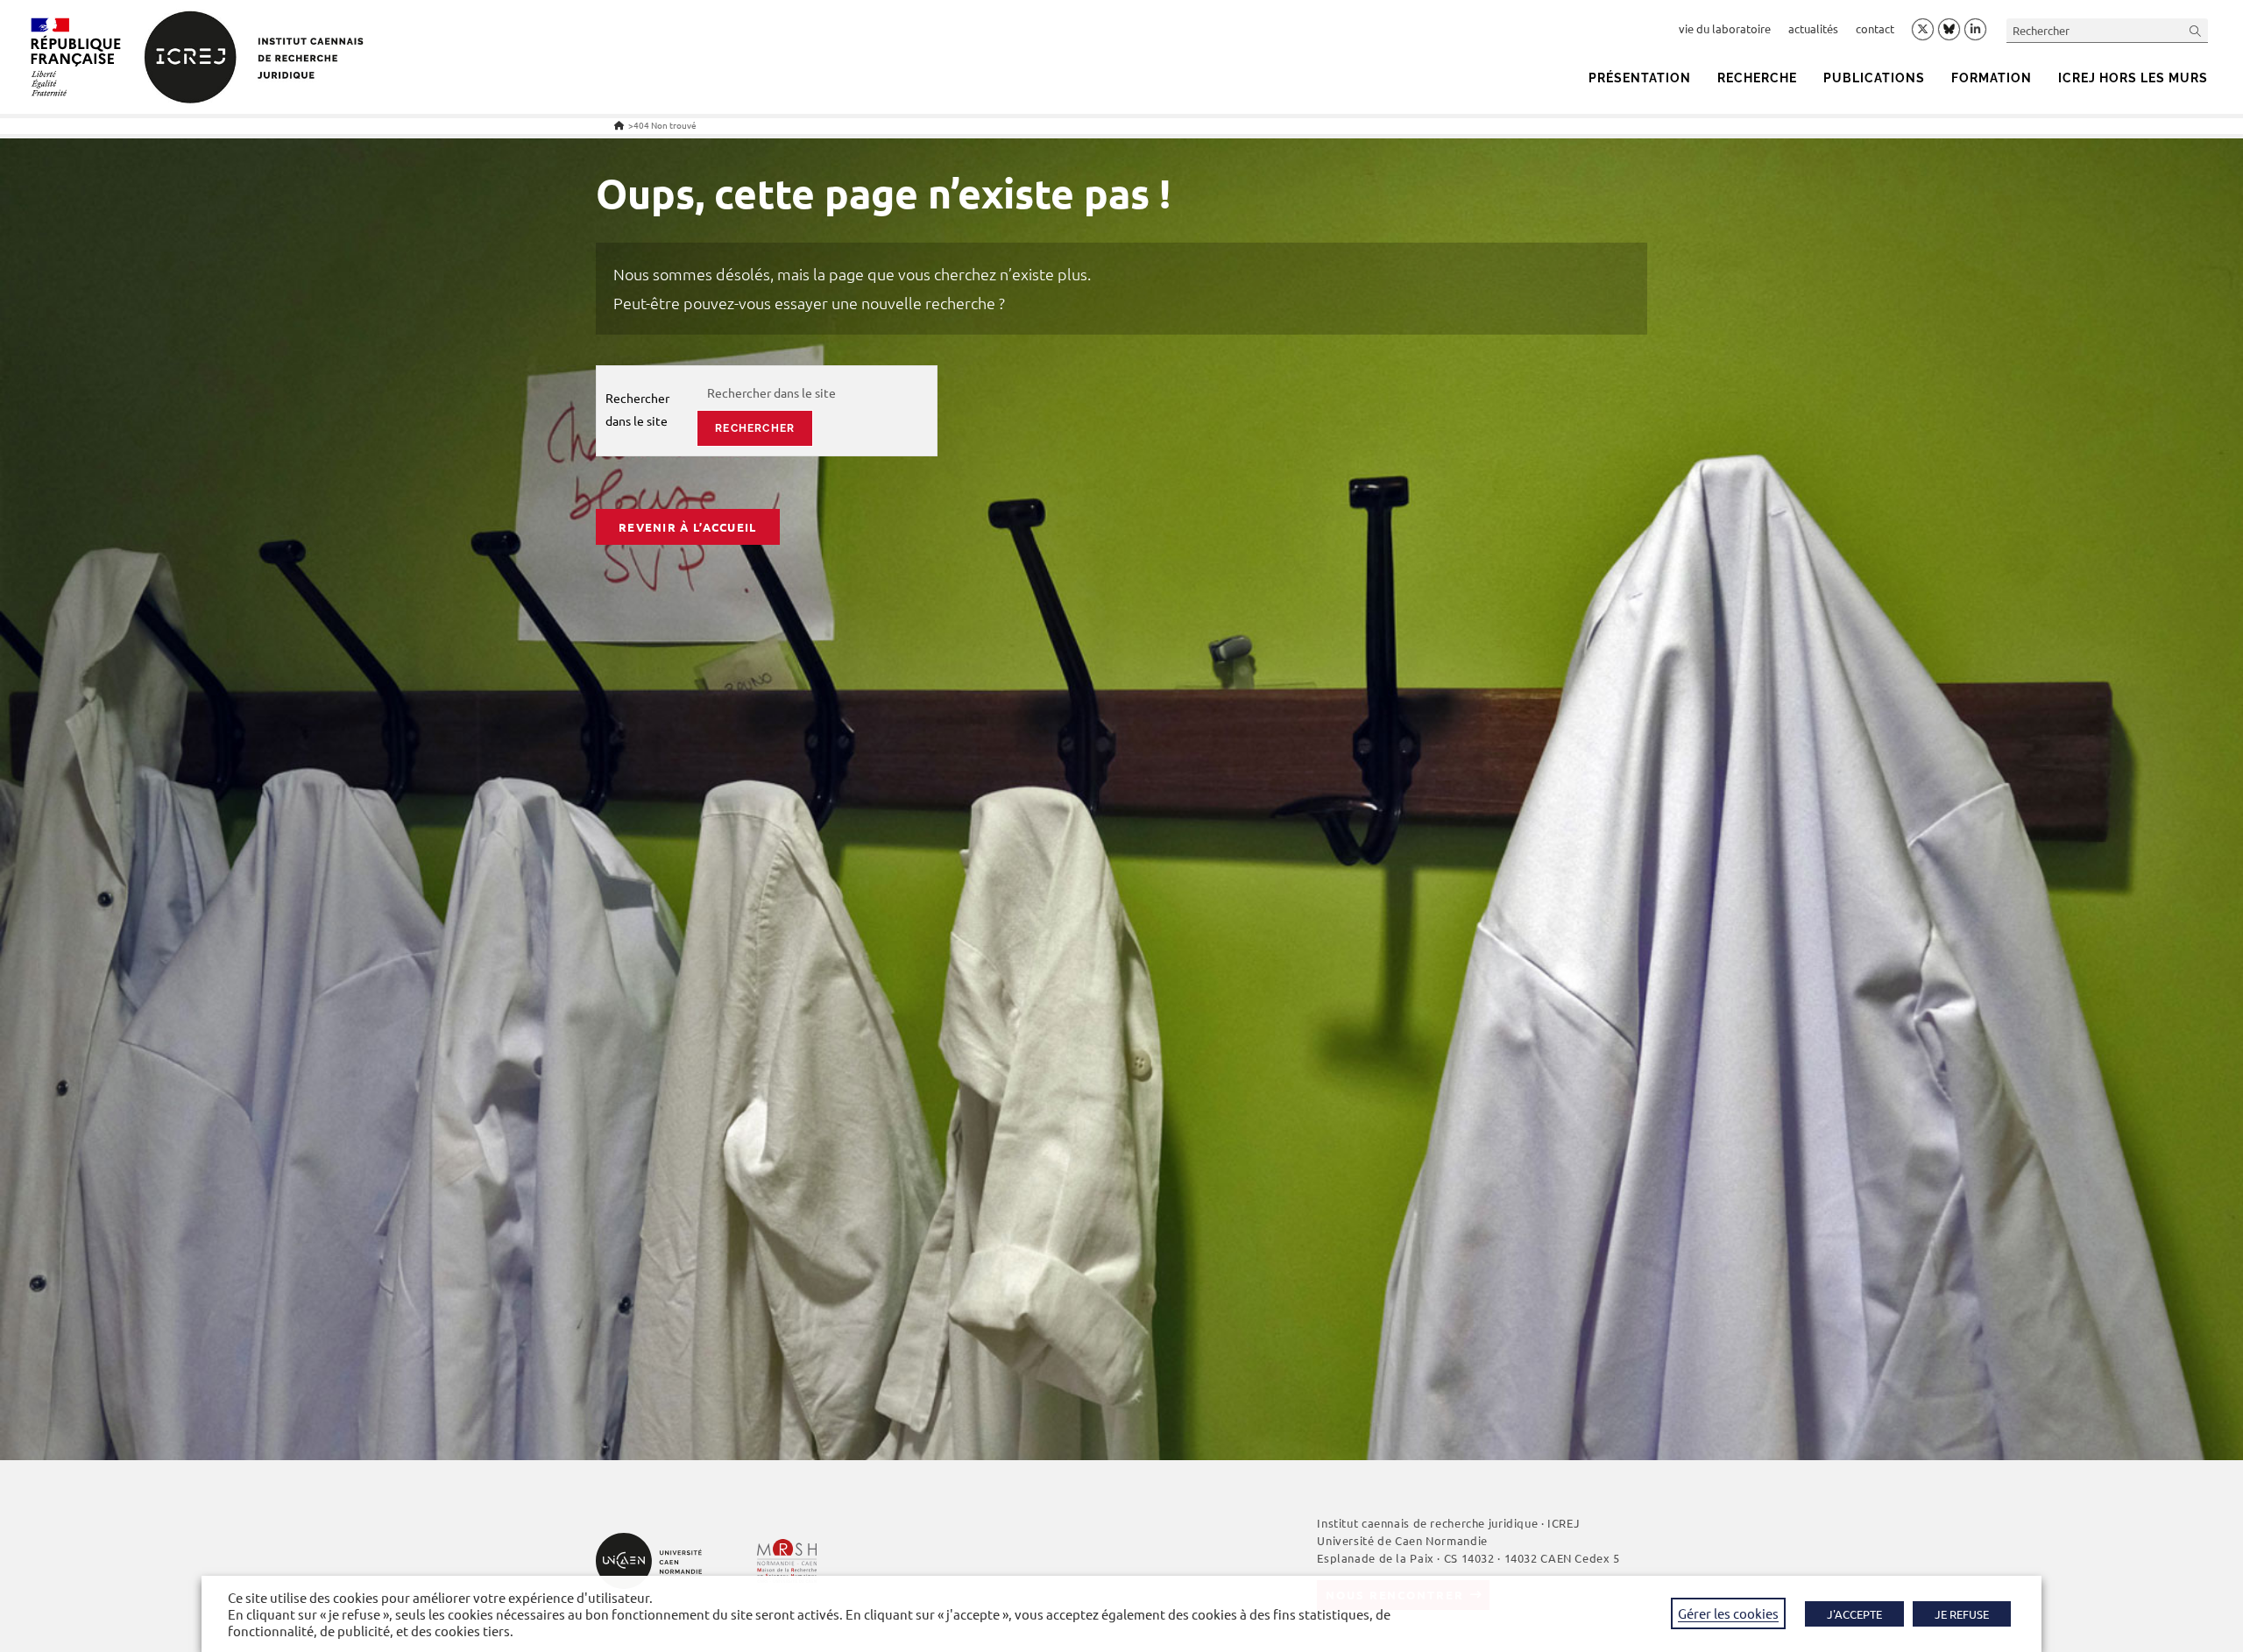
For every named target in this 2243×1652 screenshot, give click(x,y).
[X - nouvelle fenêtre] (1923, 30)
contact (1875, 28)
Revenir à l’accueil (688, 527)
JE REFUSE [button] (1962, 1614)
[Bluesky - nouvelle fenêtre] (1949, 29)
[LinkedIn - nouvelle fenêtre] (1975, 30)
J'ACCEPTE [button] (1854, 1614)
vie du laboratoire (1725, 28)
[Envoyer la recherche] (2196, 30)
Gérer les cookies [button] (1728, 1613)
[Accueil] (619, 125)
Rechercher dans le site (637, 409)
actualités (1813, 28)
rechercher (755, 428)
